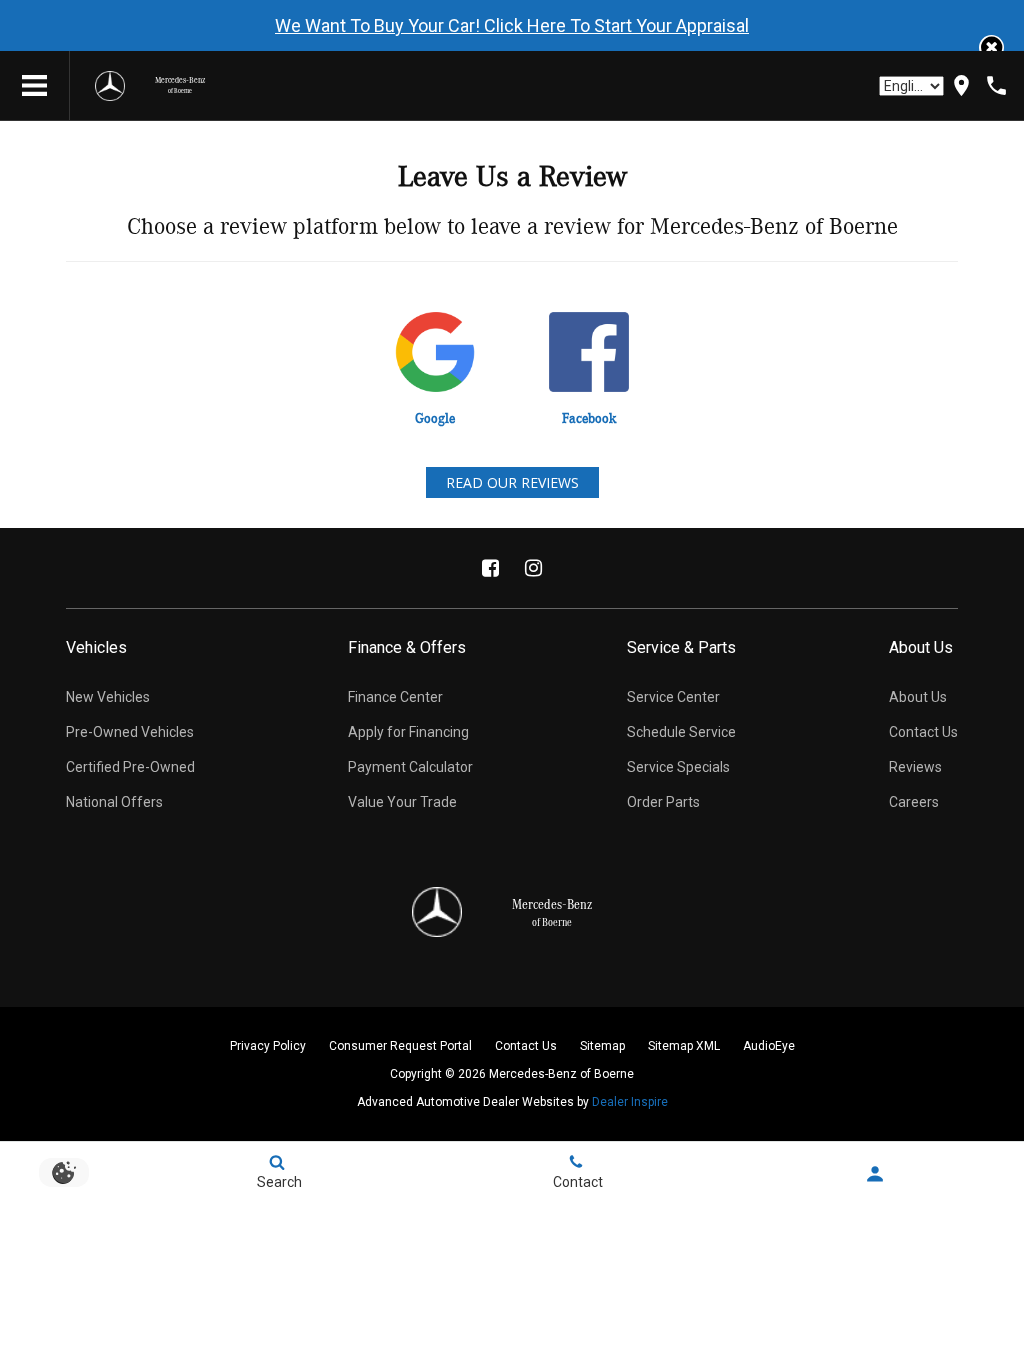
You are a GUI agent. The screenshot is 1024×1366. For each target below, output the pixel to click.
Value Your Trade (402, 802)
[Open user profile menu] (874, 1174)
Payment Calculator (410, 767)
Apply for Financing (408, 732)
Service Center (673, 697)
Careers (914, 802)
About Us (918, 697)
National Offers (114, 802)
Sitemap (602, 1046)
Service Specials (678, 767)
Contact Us (923, 732)
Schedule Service (681, 732)
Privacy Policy (268, 1046)
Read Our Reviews (512, 482)
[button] (991, 47)
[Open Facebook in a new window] (491, 568)
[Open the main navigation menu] (35, 86)
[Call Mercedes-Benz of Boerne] (996, 85)
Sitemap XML (684, 1046)
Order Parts (663, 802)
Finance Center (395, 697)
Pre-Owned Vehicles (130, 732)
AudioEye (769, 1046)
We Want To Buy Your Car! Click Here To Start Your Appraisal (512, 25)
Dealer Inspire (630, 1102)
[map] (961, 85)
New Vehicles (108, 697)
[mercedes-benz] (110, 86)
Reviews (915, 767)
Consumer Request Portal (400, 1046)
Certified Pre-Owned (130, 767)
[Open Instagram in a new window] (534, 568)
